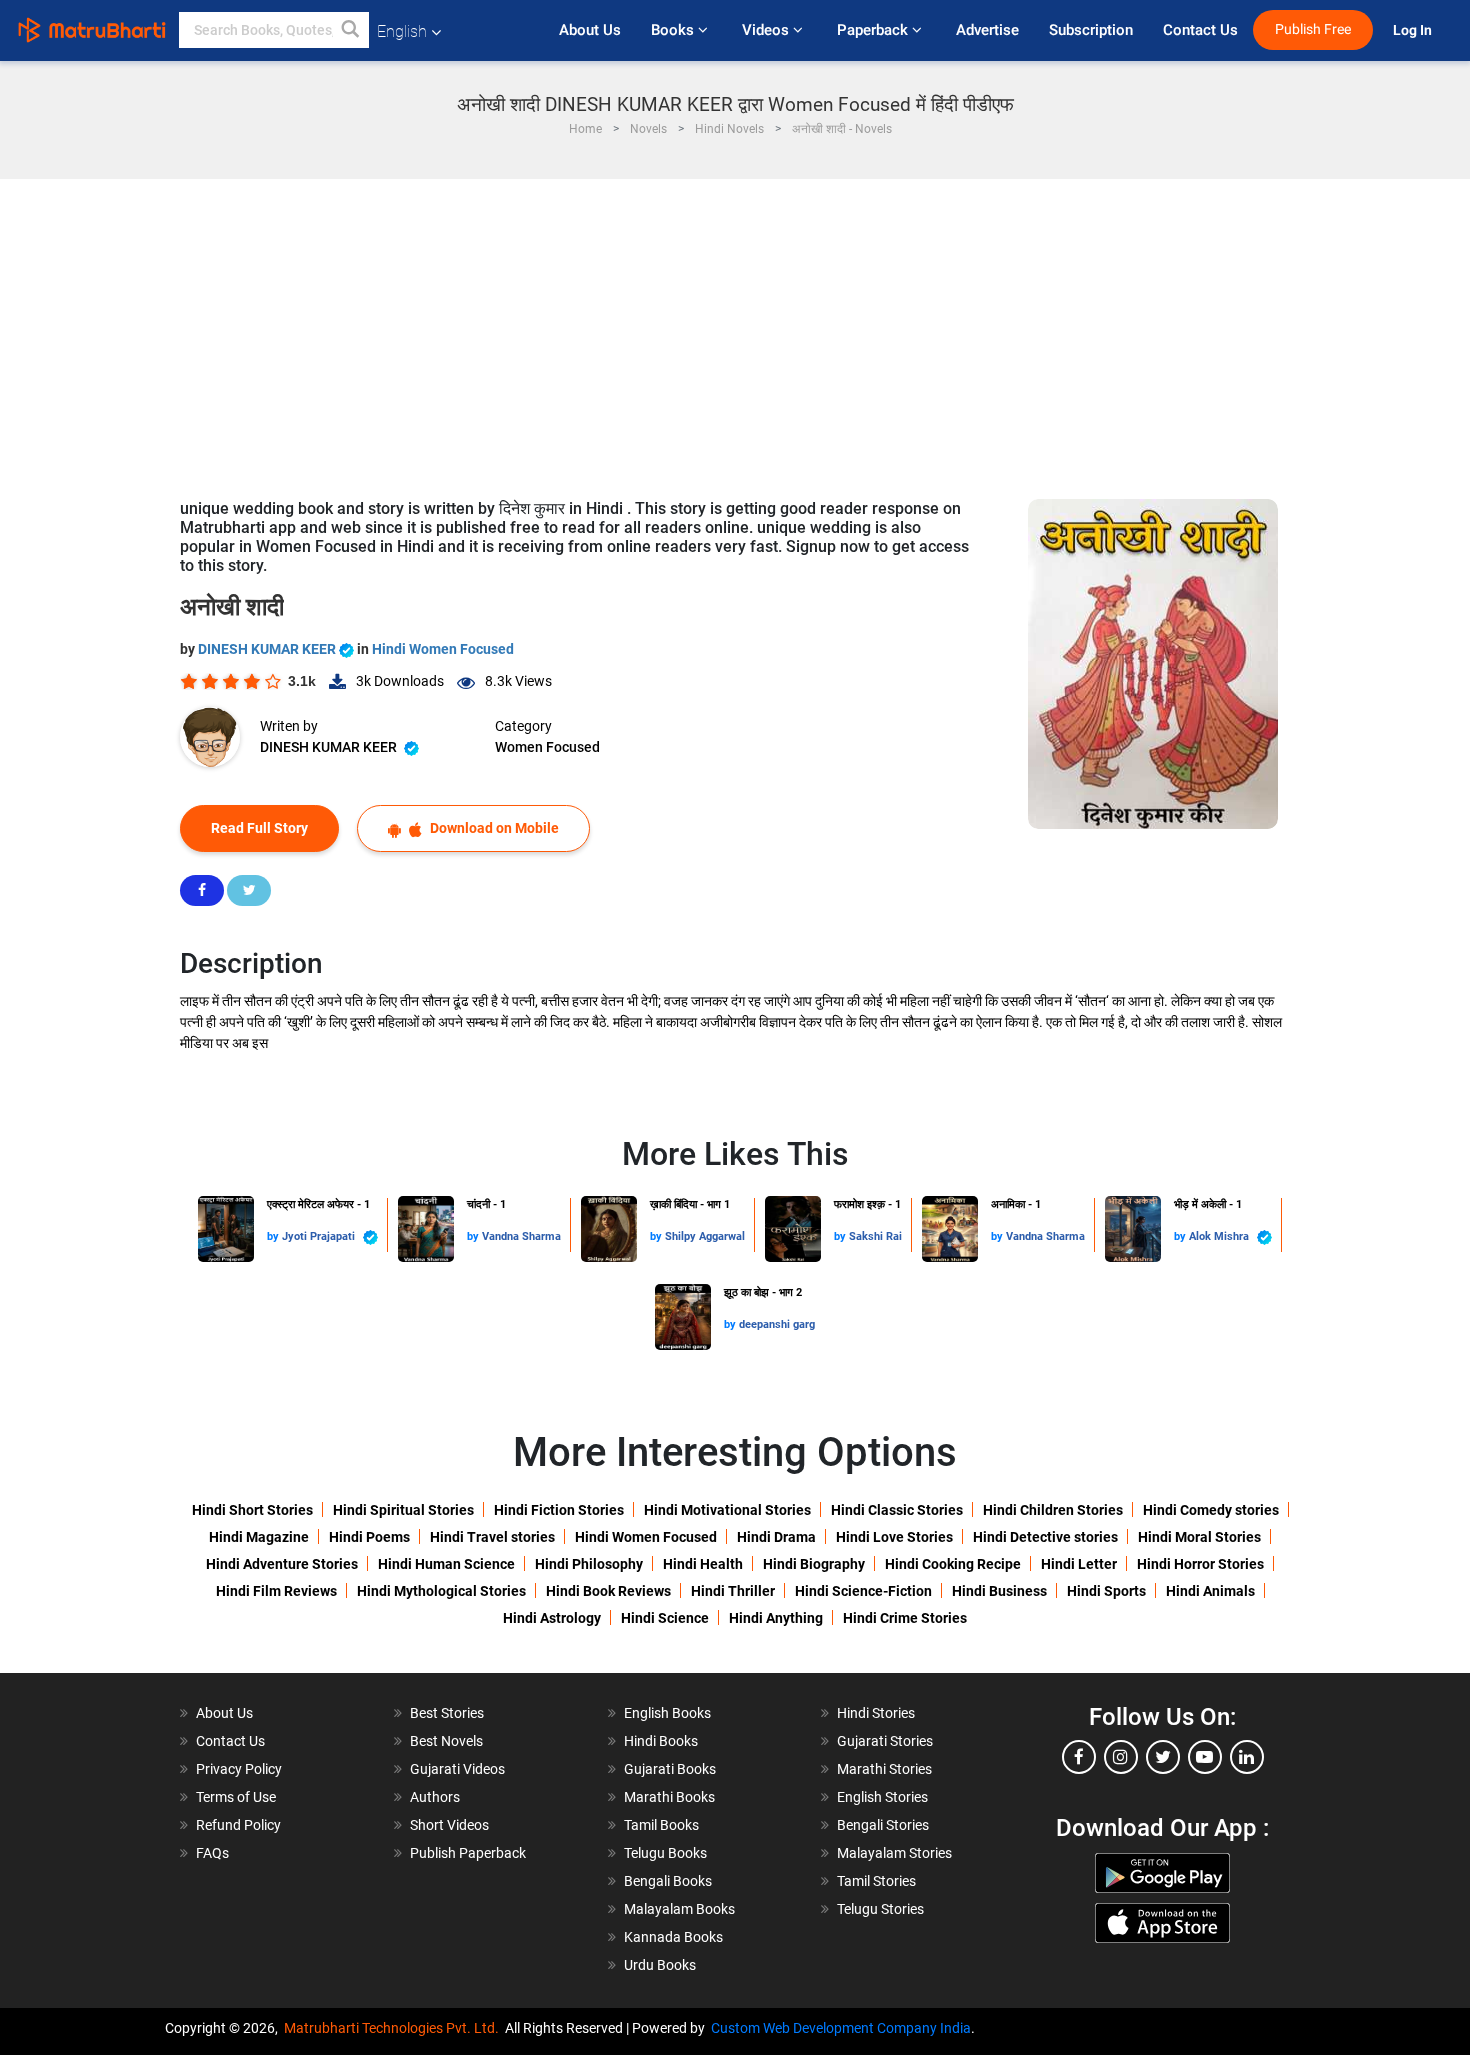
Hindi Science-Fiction (863, 1591)
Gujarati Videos (457, 1769)
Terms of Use (236, 1797)
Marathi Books (669, 1797)
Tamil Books (661, 1825)
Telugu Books (665, 1853)
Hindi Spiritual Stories (403, 1510)
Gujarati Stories (885, 1741)
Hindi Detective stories (1045, 1537)
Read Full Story (259, 828)
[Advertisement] (735, 329)
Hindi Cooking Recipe (953, 1564)
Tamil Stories (876, 1881)
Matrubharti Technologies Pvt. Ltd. (394, 2028)
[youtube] (1205, 1757)
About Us (590, 30)
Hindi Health (703, 1564)
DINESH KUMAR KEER (268, 649)
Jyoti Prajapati (320, 1236)
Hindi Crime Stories (905, 1618)
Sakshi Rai (875, 1236)
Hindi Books (661, 1741)
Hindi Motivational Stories (727, 1510)
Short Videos (449, 1825)
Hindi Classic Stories (897, 1510)
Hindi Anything (776, 1618)
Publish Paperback (468, 1853)
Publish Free (1313, 29)
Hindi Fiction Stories (559, 1510)
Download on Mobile (493, 828)
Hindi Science (665, 1618)
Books (674, 30)
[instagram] (1121, 1757)
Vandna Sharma (521, 1236)
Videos (767, 30)
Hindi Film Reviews (276, 1591)
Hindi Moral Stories (1199, 1537)
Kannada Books (673, 1937)
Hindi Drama (776, 1537)
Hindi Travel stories (492, 1537)
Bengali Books (668, 1881)
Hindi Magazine (259, 1537)
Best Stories (447, 1713)
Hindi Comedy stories (1211, 1510)
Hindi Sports (1106, 1591)
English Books (667, 1713)
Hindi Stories (876, 1713)
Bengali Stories (883, 1825)
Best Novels (446, 1741)
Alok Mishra (1220, 1236)
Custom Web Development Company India (841, 2028)
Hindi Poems (369, 1537)
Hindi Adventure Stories (282, 1564)
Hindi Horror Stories (1200, 1564)
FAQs (212, 1853)
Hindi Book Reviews (608, 1591)
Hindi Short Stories (252, 1510)
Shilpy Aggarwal (705, 1236)
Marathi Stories (884, 1769)
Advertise (987, 30)
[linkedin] (1247, 1757)
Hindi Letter (1079, 1564)
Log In (1414, 30)
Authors (435, 1797)
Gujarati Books (670, 1769)
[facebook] (1079, 1757)
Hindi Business (999, 1591)
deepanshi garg (777, 1324)
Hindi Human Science (446, 1564)
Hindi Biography (814, 1564)
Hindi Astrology (552, 1618)
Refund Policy (238, 1825)
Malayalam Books (679, 1909)
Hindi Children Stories (1053, 1510)
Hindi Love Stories (894, 1537)
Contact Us (1200, 30)
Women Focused (547, 747)
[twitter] (1163, 1757)
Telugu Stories (880, 1909)
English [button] (402, 31)
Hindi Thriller (733, 1591)
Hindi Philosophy (589, 1564)
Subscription (1091, 30)
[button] (351, 30)
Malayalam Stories (894, 1853)
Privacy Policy (239, 1769)
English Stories (882, 1797)
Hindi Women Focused (443, 649)
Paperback (874, 30)
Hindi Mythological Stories (441, 1591)
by (274, 1236)
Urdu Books (660, 1965)
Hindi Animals (1210, 1591)
